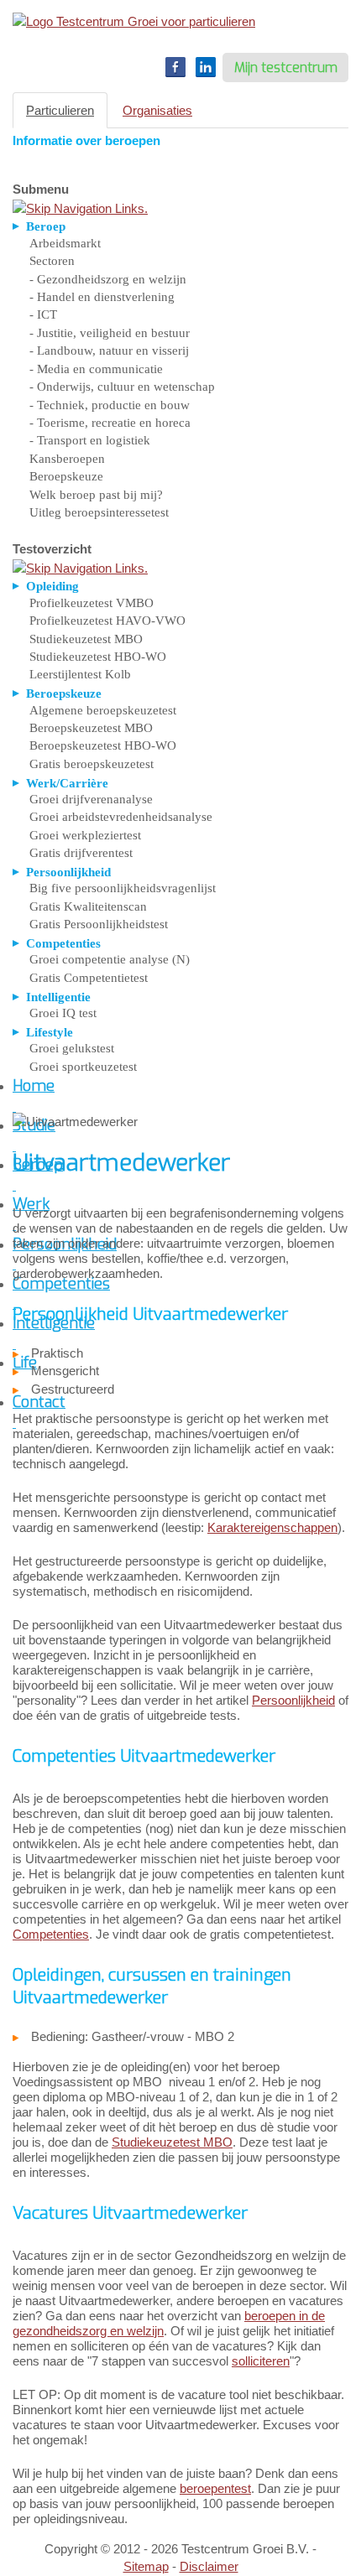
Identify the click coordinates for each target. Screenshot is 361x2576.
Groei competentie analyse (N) (110, 959)
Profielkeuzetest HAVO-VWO (107, 621)
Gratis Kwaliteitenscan (88, 906)
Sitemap (146, 2566)
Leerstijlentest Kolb (80, 674)
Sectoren (52, 261)
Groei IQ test (63, 1013)
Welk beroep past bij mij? (96, 495)
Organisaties (157, 110)
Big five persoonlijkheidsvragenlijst (123, 888)
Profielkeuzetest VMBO (92, 603)
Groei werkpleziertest (85, 835)
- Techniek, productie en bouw (110, 405)
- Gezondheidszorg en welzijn (108, 279)
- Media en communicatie (96, 369)
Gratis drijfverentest (81, 853)
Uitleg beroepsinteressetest (99, 512)
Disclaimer (209, 2566)
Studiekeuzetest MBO (86, 639)
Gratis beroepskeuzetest (92, 764)
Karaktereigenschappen (272, 1527)
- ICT (43, 314)
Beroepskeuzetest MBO (91, 728)
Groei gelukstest (72, 1048)
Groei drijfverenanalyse (91, 799)
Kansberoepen (67, 459)
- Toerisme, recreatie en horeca (110, 423)
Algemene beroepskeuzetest (103, 710)
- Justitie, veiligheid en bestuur (110, 333)
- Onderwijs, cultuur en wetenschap (122, 387)
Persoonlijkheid (293, 1700)
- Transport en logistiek (90, 440)
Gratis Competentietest (89, 978)
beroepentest (215, 2488)
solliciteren (261, 2361)
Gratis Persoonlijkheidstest (99, 924)
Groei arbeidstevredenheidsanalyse (121, 817)
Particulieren (60, 110)
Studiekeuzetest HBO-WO (98, 657)
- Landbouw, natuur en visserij (109, 351)
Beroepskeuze (66, 476)
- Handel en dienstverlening (102, 297)
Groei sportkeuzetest (83, 1067)
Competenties (51, 1934)
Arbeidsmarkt (65, 243)
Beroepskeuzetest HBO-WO (103, 745)
